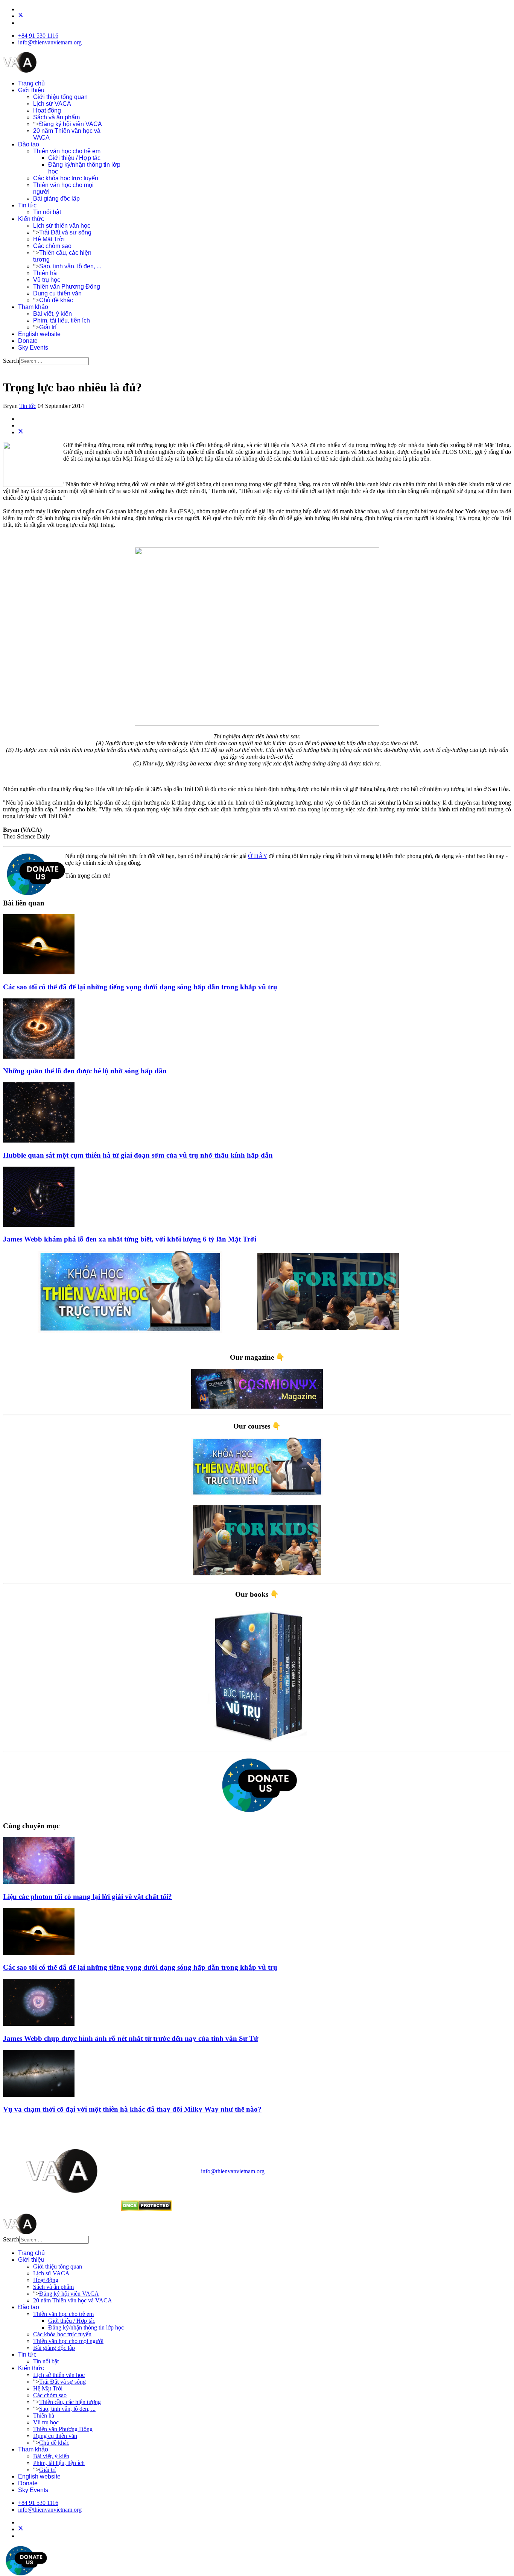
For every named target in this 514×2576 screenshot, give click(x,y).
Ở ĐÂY (258, 856)
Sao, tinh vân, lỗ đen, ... (70, 266)
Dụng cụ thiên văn (57, 293)
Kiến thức (31, 219)
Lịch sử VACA (52, 104)
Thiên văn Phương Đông (67, 287)
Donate (28, 341)
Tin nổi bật (47, 212)
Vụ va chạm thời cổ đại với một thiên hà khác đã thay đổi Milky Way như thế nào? (132, 2109)
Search (11, 361)
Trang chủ (31, 83)
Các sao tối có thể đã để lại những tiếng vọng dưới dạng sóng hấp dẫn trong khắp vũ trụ (140, 987)
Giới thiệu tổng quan (60, 97)
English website (39, 334)
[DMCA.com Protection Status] (146, 2209)
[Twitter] (21, 16)
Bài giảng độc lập (56, 199)
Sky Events (33, 348)
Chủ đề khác (56, 300)
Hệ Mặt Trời (49, 239)
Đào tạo (29, 144)
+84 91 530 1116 (38, 36)
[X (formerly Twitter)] (21, 432)
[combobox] (54, 361)
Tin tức (27, 205)
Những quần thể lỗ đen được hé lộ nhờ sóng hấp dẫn (85, 1071)
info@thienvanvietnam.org (50, 42)
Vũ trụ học (47, 280)
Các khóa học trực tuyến (66, 178)
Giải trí (48, 327)
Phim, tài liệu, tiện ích (62, 320)
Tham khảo (33, 307)
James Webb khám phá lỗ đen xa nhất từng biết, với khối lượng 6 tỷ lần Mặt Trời (130, 1239)
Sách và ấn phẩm (56, 117)
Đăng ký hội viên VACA (71, 124)
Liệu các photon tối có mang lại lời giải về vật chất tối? (87, 1897)
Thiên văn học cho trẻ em (67, 151)
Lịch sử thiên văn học (62, 226)
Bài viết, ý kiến (52, 314)
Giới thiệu (31, 90)
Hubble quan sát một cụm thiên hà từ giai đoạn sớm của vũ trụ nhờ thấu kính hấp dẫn (138, 1155)
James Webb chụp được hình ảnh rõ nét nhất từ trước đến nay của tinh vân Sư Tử (131, 2038)
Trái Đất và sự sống (65, 232)
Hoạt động (47, 110)
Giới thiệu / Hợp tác (74, 158)
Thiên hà (45, 273)
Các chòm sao (52, 246)
